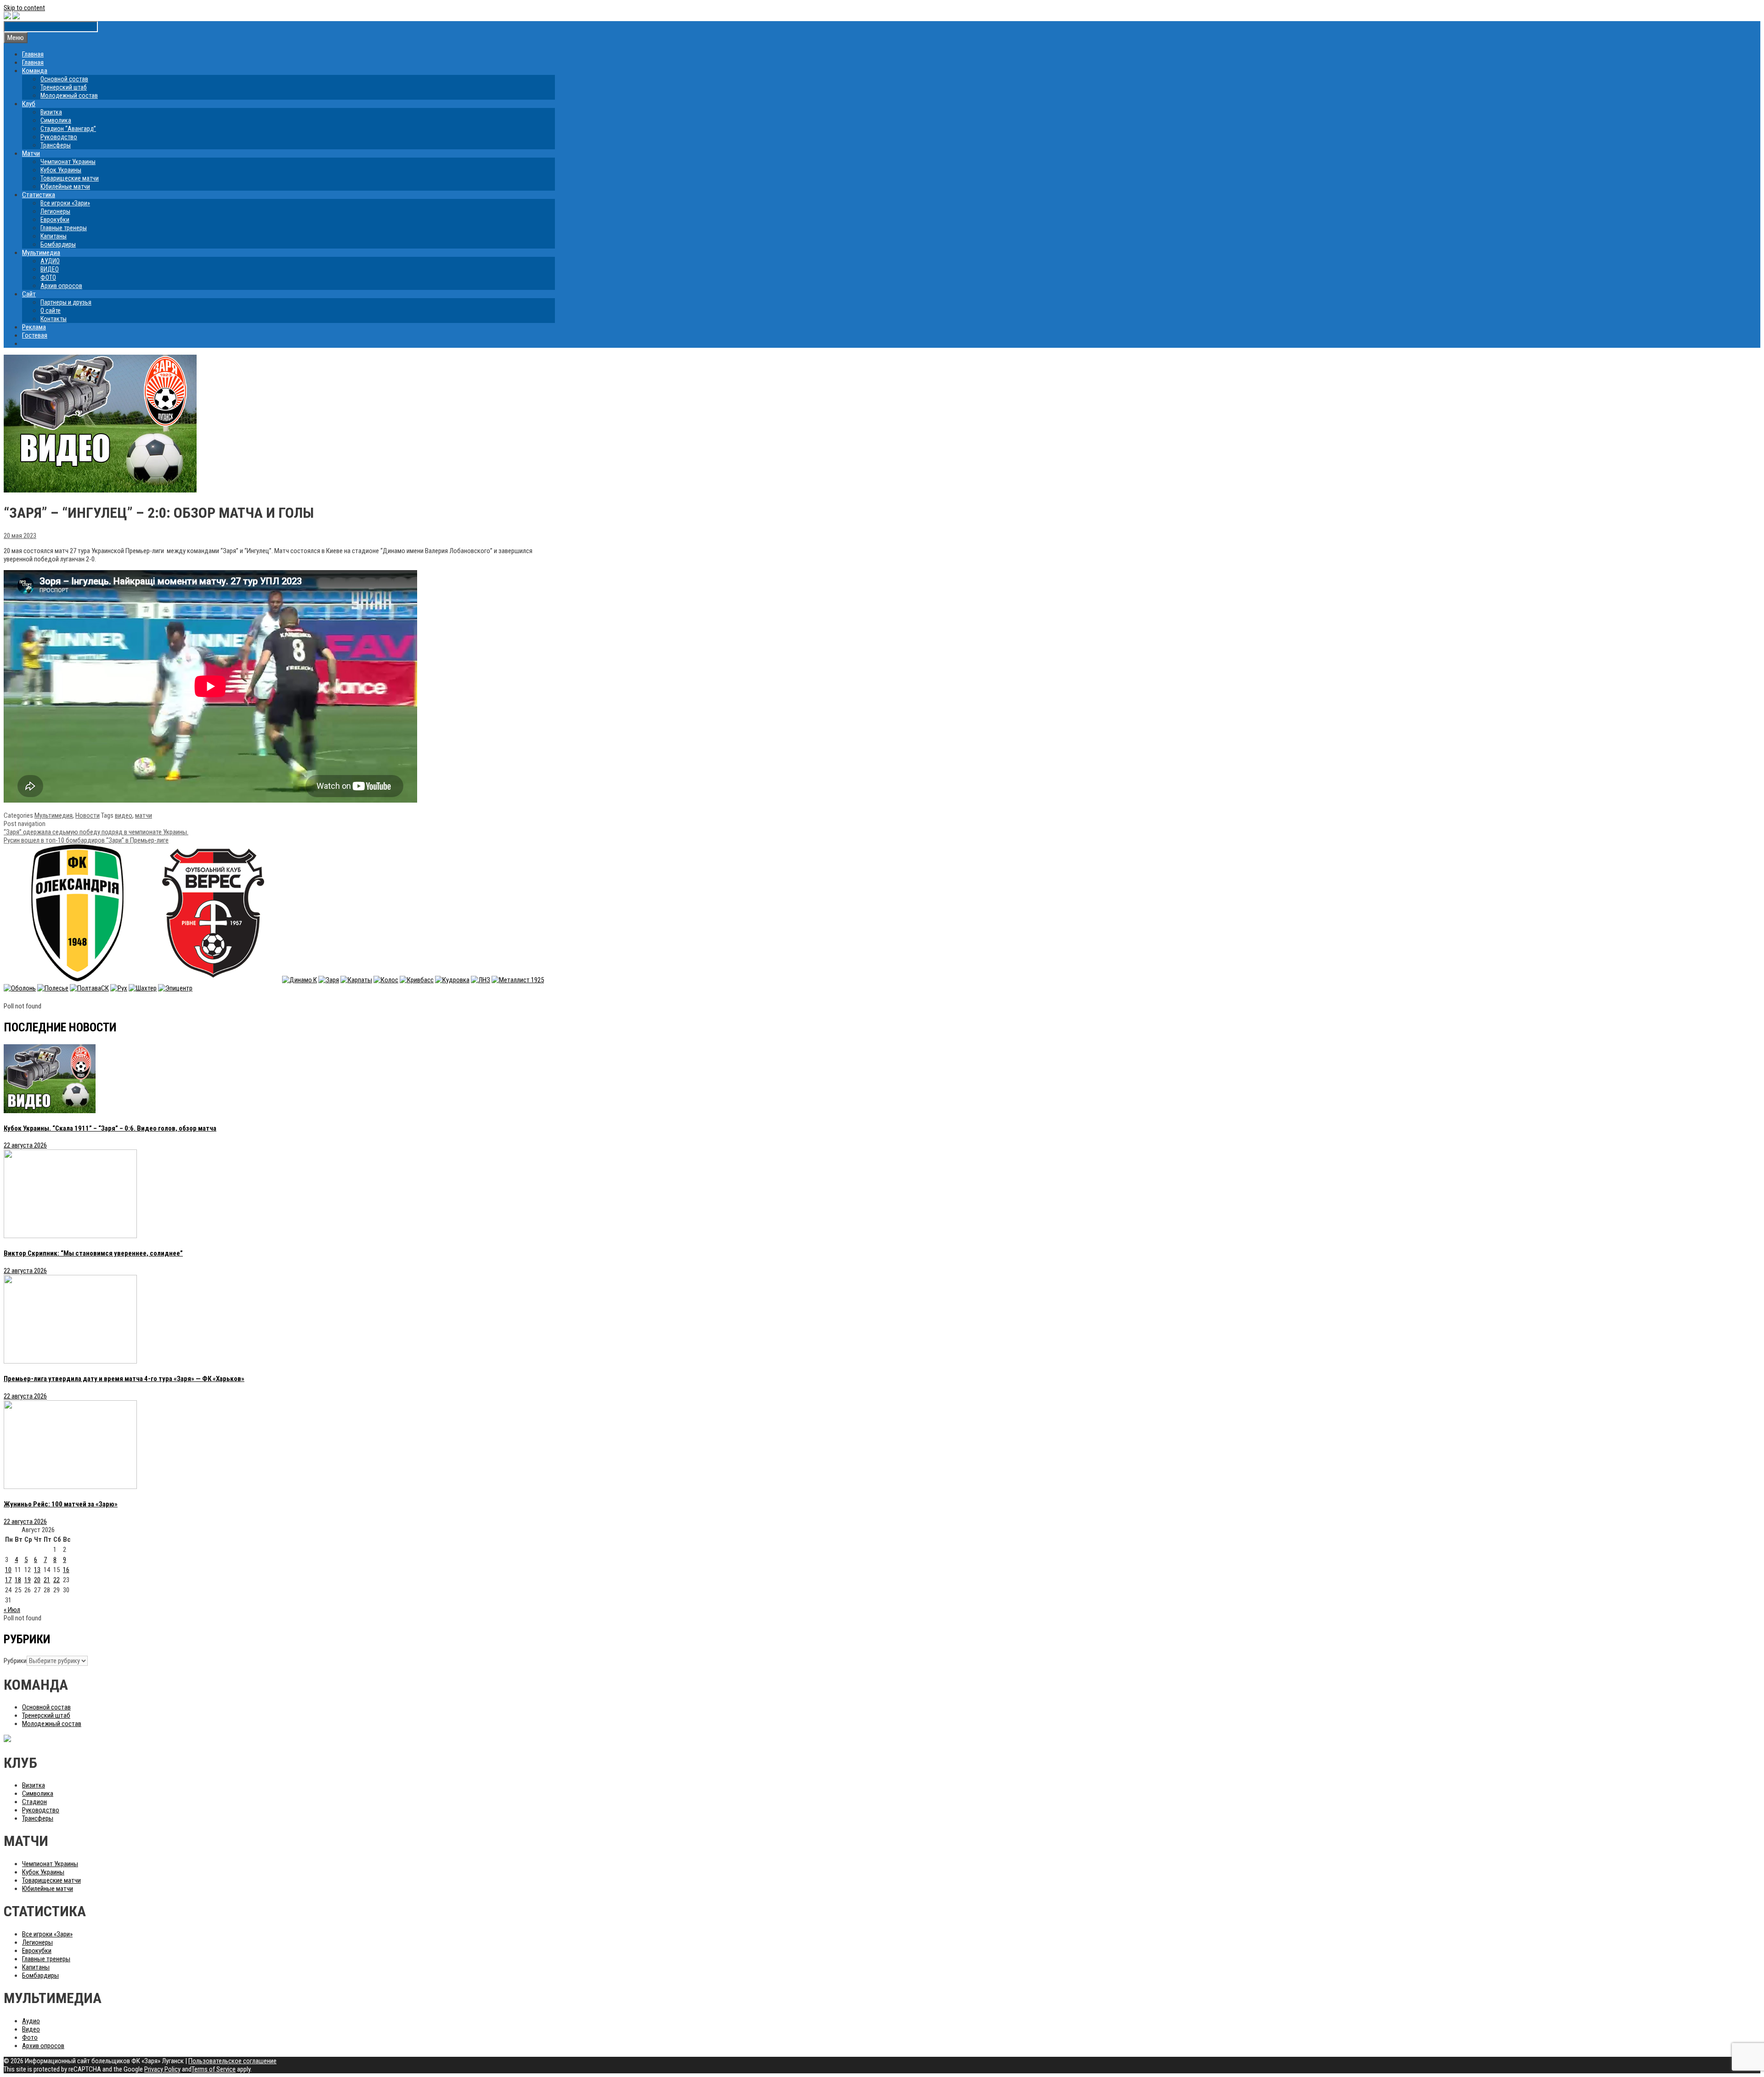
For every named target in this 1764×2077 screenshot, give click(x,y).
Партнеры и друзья (66, 302)
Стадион (34, 1802)
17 (8, 1580)
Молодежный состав (69, 96)
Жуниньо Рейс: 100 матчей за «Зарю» (61, 1504)
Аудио (31, 2021)
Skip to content (24, 8)
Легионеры (55, 211)
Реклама (34, 327)
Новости (88, 815)
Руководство (59, 137)
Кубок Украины (61, 170)
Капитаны (54, 236)
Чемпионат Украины (68, 162)
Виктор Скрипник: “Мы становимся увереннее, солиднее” (93, 1253)
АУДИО (50, 261)
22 (57, 1580)
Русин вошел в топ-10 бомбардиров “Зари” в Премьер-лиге (86, 840)
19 (28, 1580)
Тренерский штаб (64, 87)
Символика (56, 120)
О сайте (51, 311)
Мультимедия (54, 815)
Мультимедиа (41, 253)
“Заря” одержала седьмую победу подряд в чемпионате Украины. (96, 832)
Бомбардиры (58, 244)
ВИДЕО (50, 269)
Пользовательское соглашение (232, 2061)
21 (47, 1580)
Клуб (29, 104)
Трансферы (56, 145)
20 (37, 1580)
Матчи (31, 153)
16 (66, 1570)
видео (124, 815)
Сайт (29, 294)
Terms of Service (214, 2069)
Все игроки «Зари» (65, 203)
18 (18, 1580)
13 (37, 1570)
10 (8, 1570)
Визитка (51, 112)
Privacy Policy (162, 2069)
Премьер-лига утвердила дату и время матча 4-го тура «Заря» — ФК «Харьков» (124, 1379)
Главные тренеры (64, 228)
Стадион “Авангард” (68, 129)
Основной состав (64, 79)
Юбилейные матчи (65, 187)
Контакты (54, 319)
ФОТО (48, 277)
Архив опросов (61, 286)
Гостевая (35, 335)
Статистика (39, 195)
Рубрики (15, 1661)
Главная (33, 54)
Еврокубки (55, 220)
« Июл (12, 1610)
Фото (30, 2037)
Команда (35, 71)
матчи (144, 815)
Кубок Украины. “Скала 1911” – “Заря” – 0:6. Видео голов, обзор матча (110, 1128)
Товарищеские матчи (70, 178)
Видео (31, 2029)
